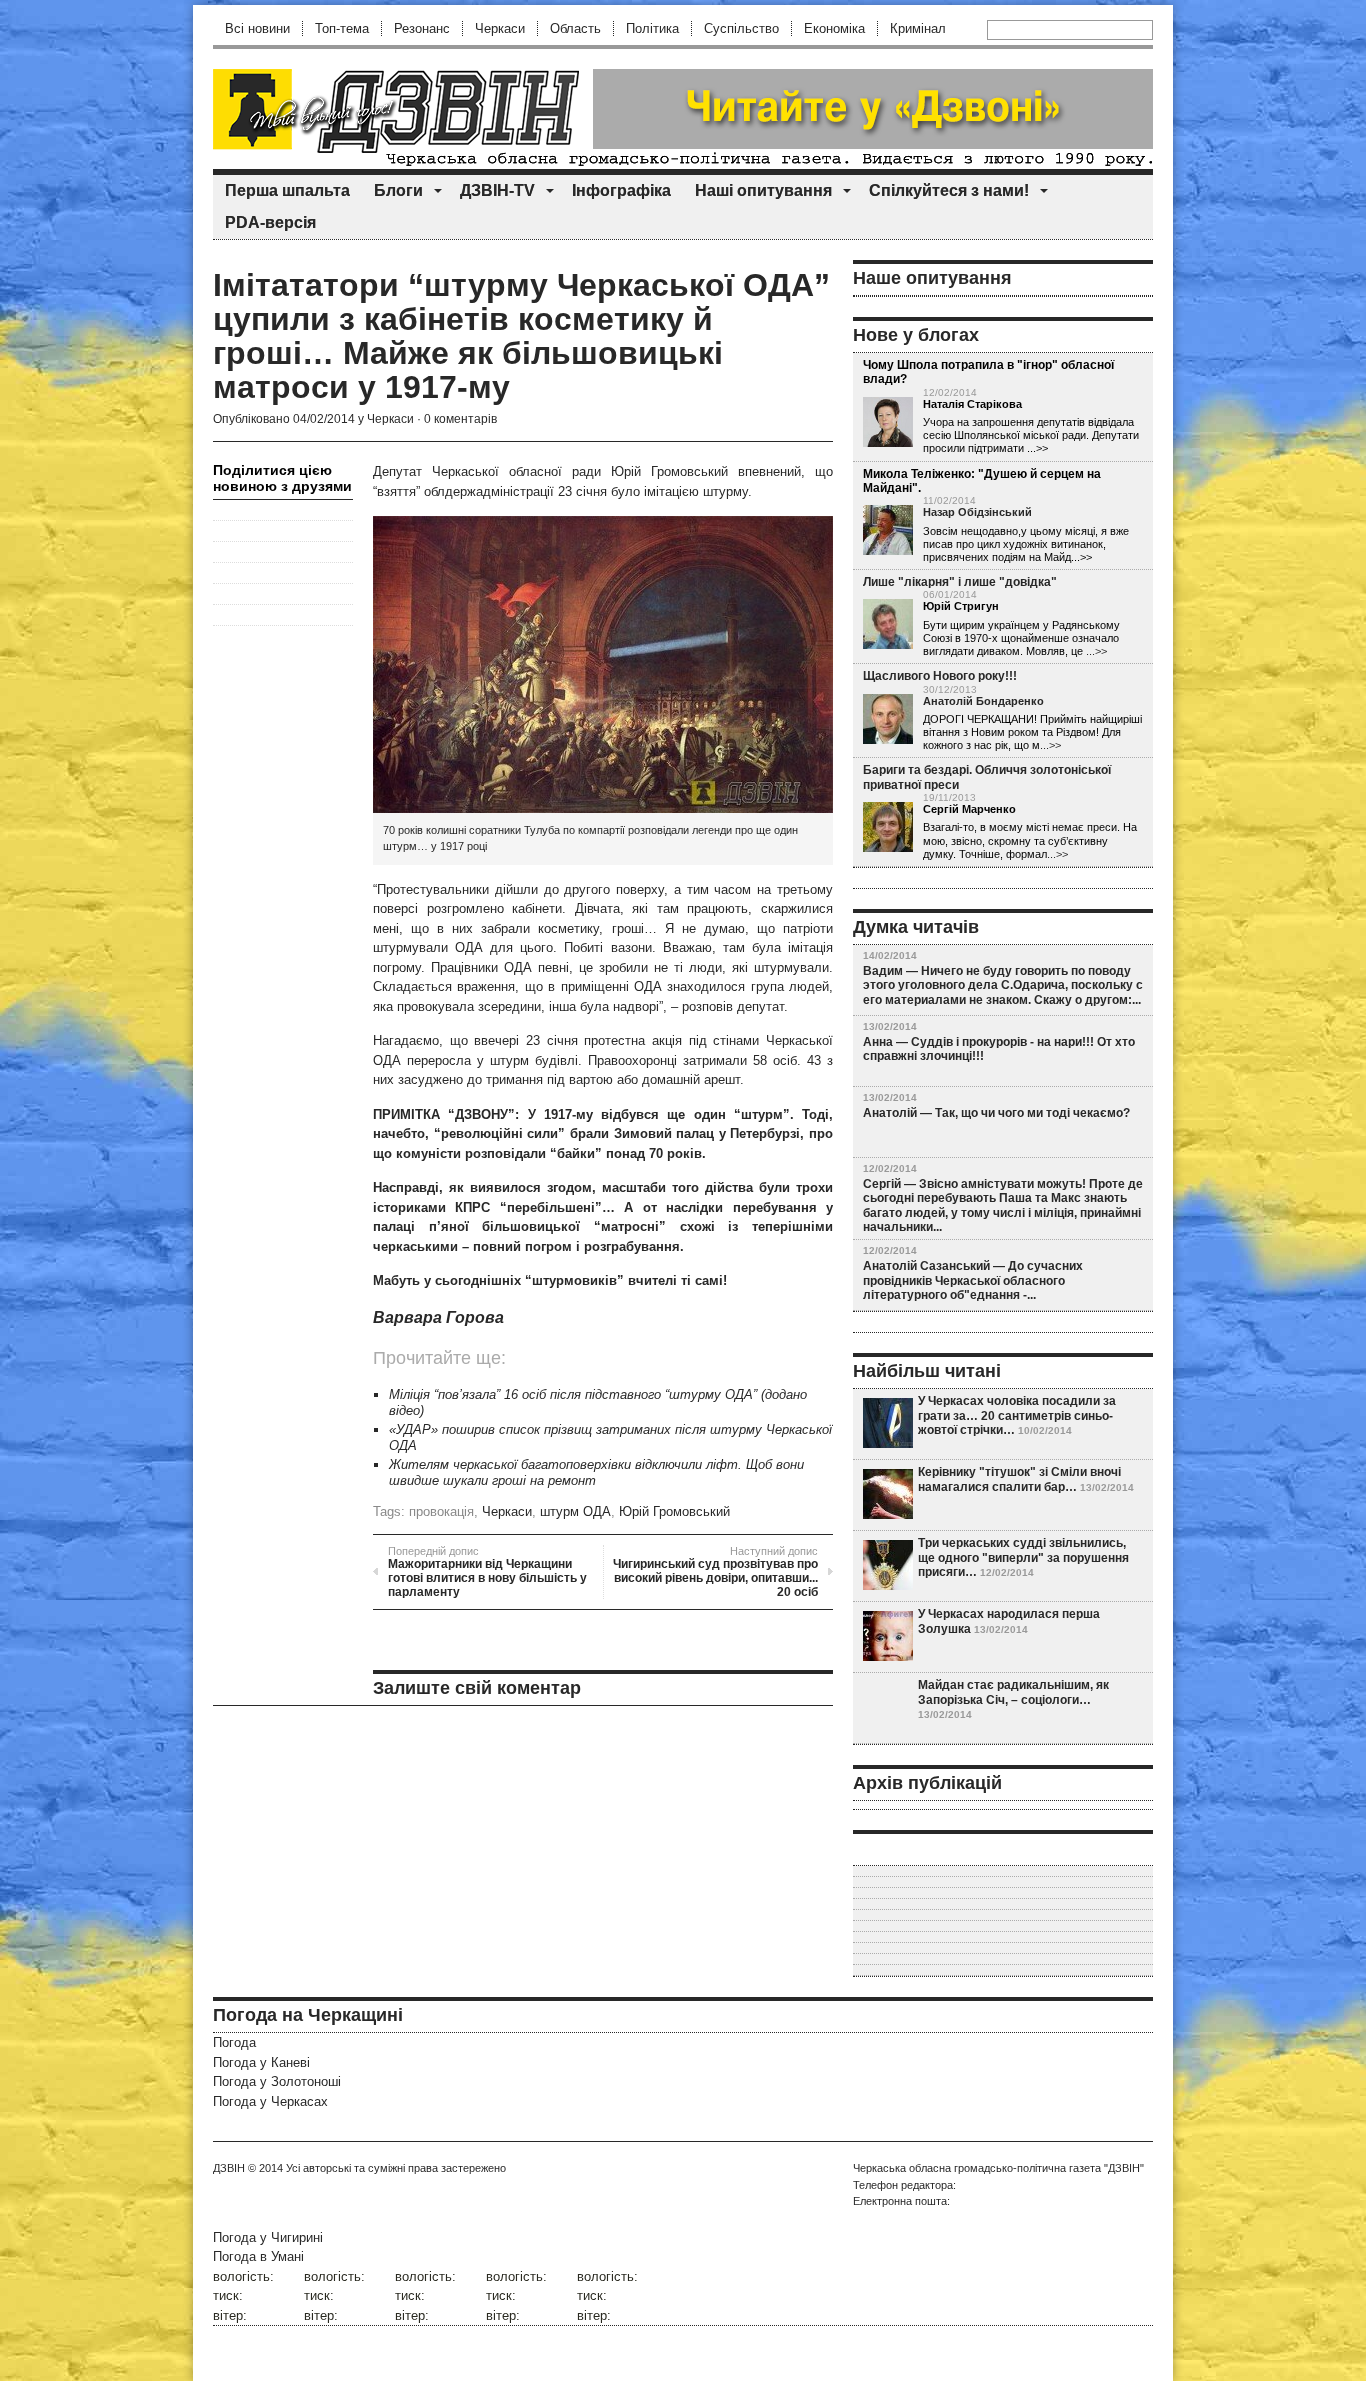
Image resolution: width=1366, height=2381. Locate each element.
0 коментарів (460, 419)
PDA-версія (270, 222)
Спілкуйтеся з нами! (949, 190)
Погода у (261, 2062)
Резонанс (422, 28)
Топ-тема (342, 28)
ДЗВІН (229, 2168)
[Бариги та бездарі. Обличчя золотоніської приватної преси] (888, 828)
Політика (652, 28)
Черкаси (500, 28)
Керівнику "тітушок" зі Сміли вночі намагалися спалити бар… (1019, 1479)
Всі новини (257, 28)
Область (575, 28)
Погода (234, 2042)
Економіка (834, 28)
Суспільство (741, 28)
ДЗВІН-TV (497, 190)
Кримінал (918, 28)
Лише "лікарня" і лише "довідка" (960, 582)
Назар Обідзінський (977, 512)
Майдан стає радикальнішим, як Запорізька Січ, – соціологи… (1013, 1692)
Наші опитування (763, 190)
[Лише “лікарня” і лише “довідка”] (888, 625)
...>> (1096, 651)
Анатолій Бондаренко (983, 701)
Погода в (258, 2256)
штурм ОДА (575, 1511)
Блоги (398, 190)
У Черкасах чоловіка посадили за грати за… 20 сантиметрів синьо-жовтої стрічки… (1017, 1415)
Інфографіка (621, 190)
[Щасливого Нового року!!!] (888, 720)
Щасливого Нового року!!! (940, 676)
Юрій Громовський (674, 1511)
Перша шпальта (287, 190)
